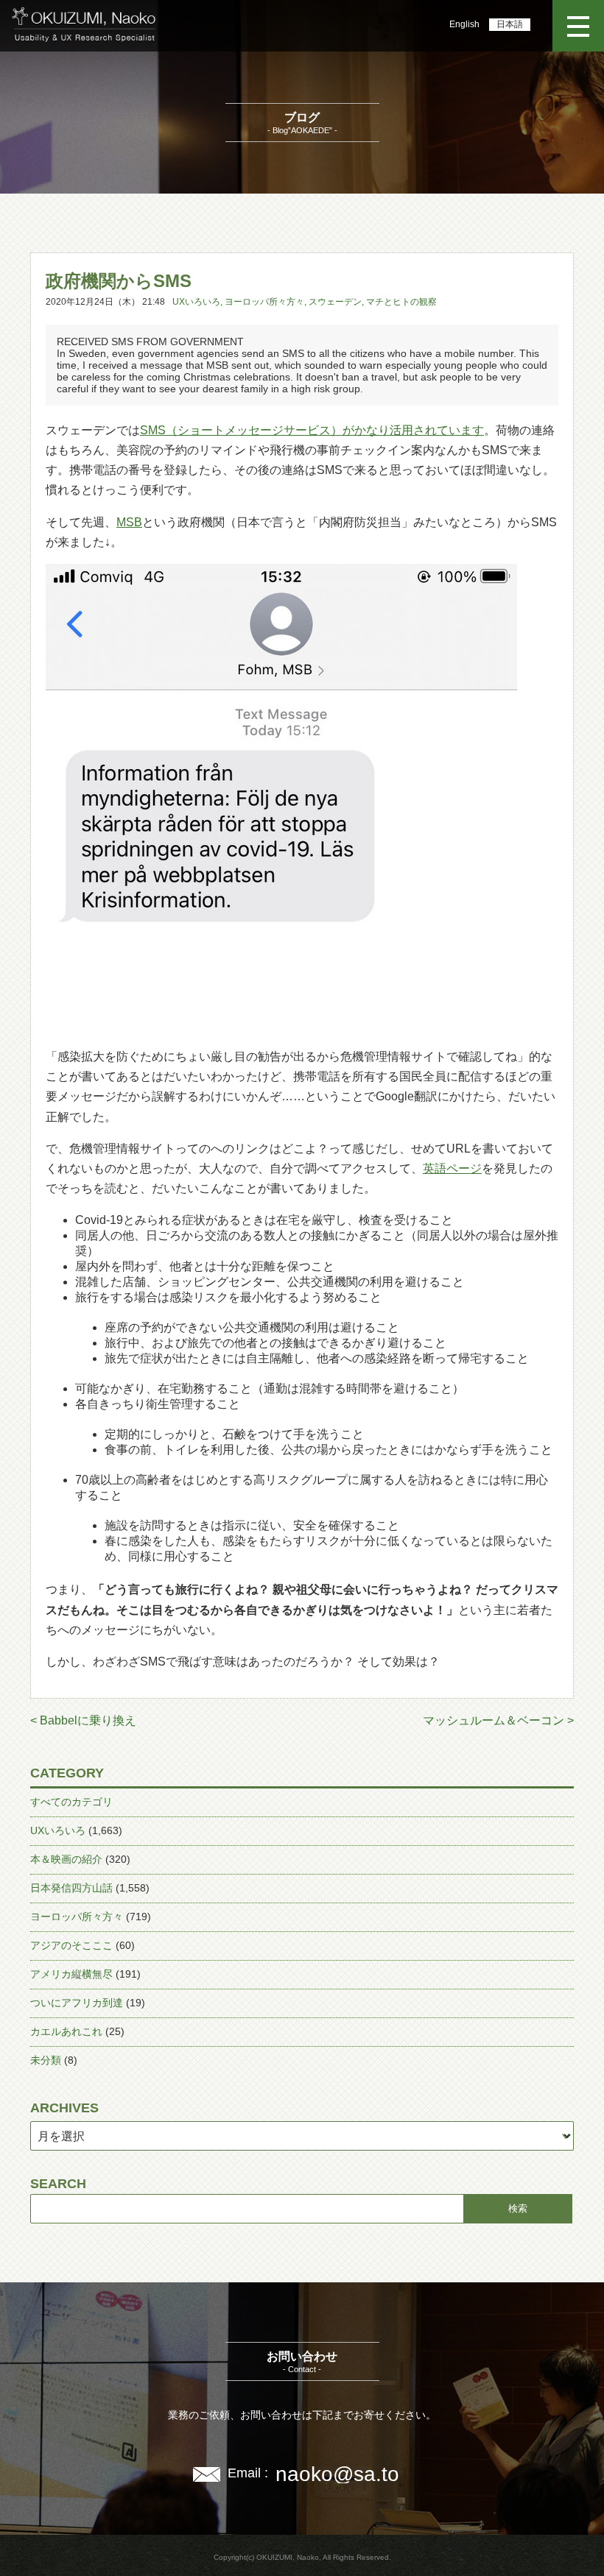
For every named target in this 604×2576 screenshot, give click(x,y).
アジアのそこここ (71, 1945)
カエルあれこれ (66, 2031)
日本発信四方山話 (71, 1888)
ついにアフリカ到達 (77, 2003)
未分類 (46, 2060)
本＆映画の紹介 (66, 1859)
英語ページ (452, 1168)
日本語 (510, 24)
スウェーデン (335, 302)
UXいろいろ (196, 302)
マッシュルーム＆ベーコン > (498, 1720)
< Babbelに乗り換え (83, 1720)
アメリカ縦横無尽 (71, 1974)
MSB (129, 522)
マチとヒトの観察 (401, 302)
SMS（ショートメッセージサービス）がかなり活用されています (312, 430)
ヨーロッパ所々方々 (264, 302)
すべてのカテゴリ (71, 1802)
